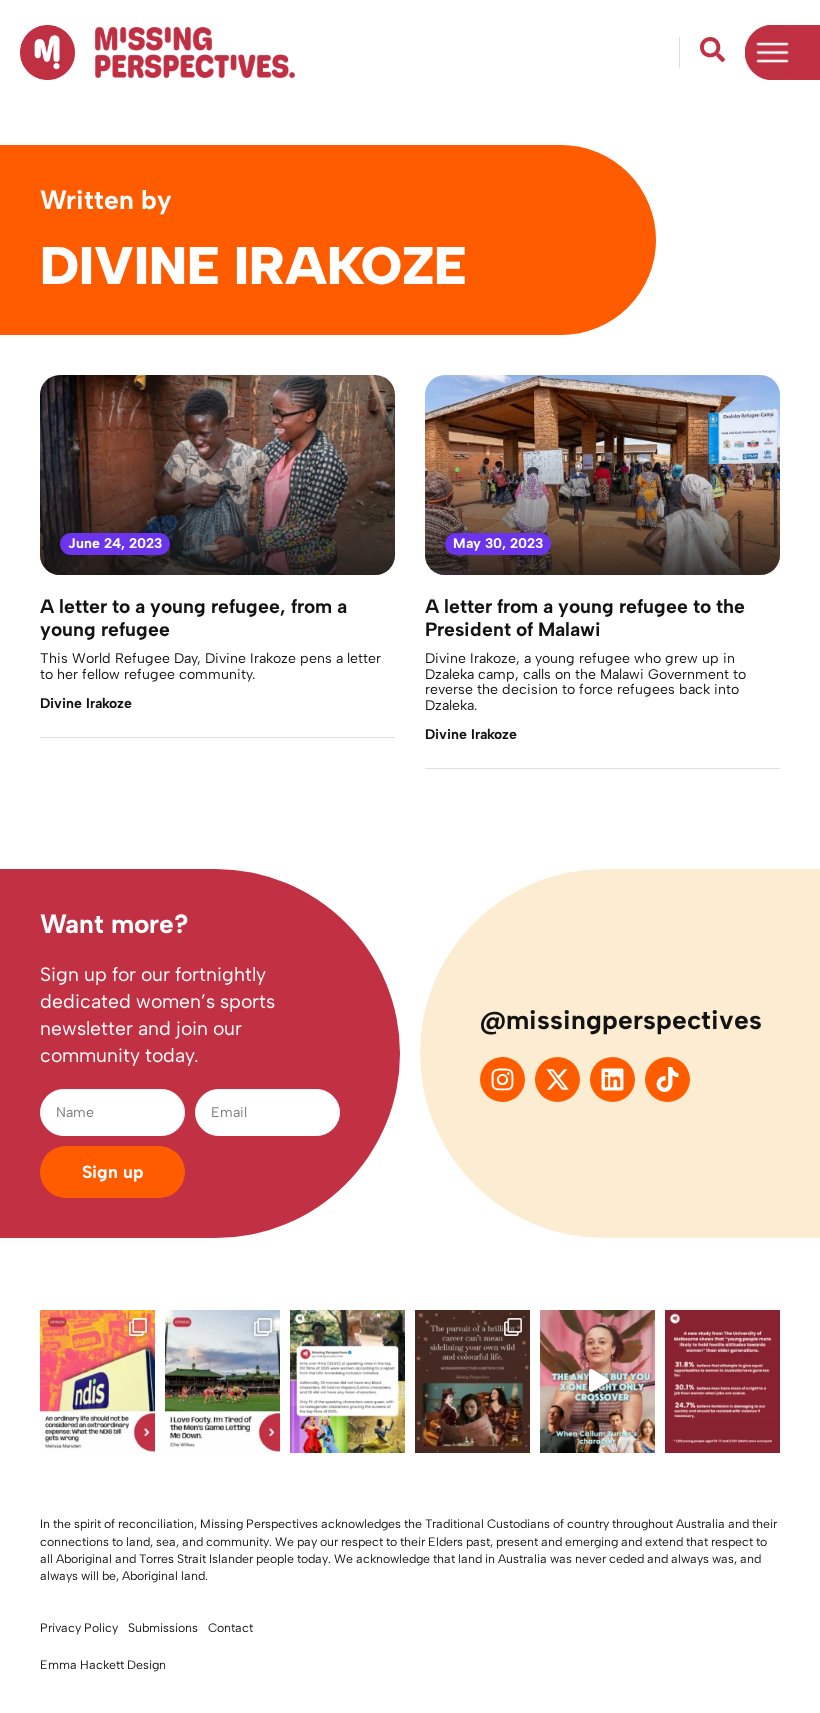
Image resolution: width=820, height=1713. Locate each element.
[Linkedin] (612, 1079)
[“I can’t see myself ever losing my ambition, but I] (472, 1382)
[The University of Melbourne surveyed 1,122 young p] (722, 1382)
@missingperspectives (621, 1020)
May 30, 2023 (498, 543)
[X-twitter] (557, 1079)
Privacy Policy (79, 1627)
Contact (230, 1627)
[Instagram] (502, 1079)
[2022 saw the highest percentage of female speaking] (347, 1382)
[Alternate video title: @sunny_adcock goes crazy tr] (597, 1382)
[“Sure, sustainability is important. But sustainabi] (97, 1382)
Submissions (163, 1627)
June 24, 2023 (115, 543)
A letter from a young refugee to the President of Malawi (585, 618)
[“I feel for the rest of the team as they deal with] (222, 1382)
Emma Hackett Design (103, 1664)
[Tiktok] (667, 1079)
